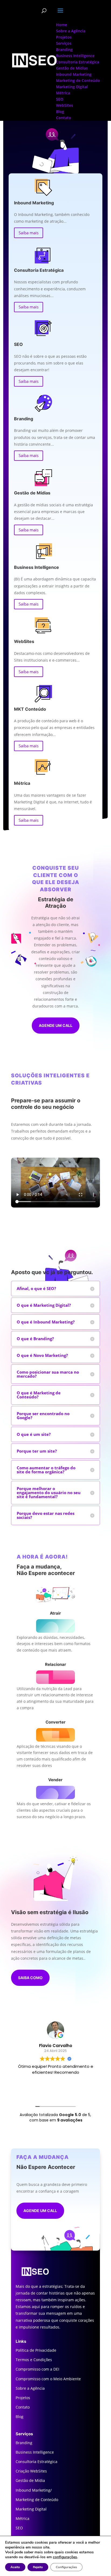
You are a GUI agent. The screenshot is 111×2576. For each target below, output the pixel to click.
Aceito (15, 2567)
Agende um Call (56, 1025)
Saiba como (30, 1978)
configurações (65, 2557)
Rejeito (38, 2567)
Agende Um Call (40, 2211)
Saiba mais (29, 233)
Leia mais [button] (56, 2092)
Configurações (66, 2567)
